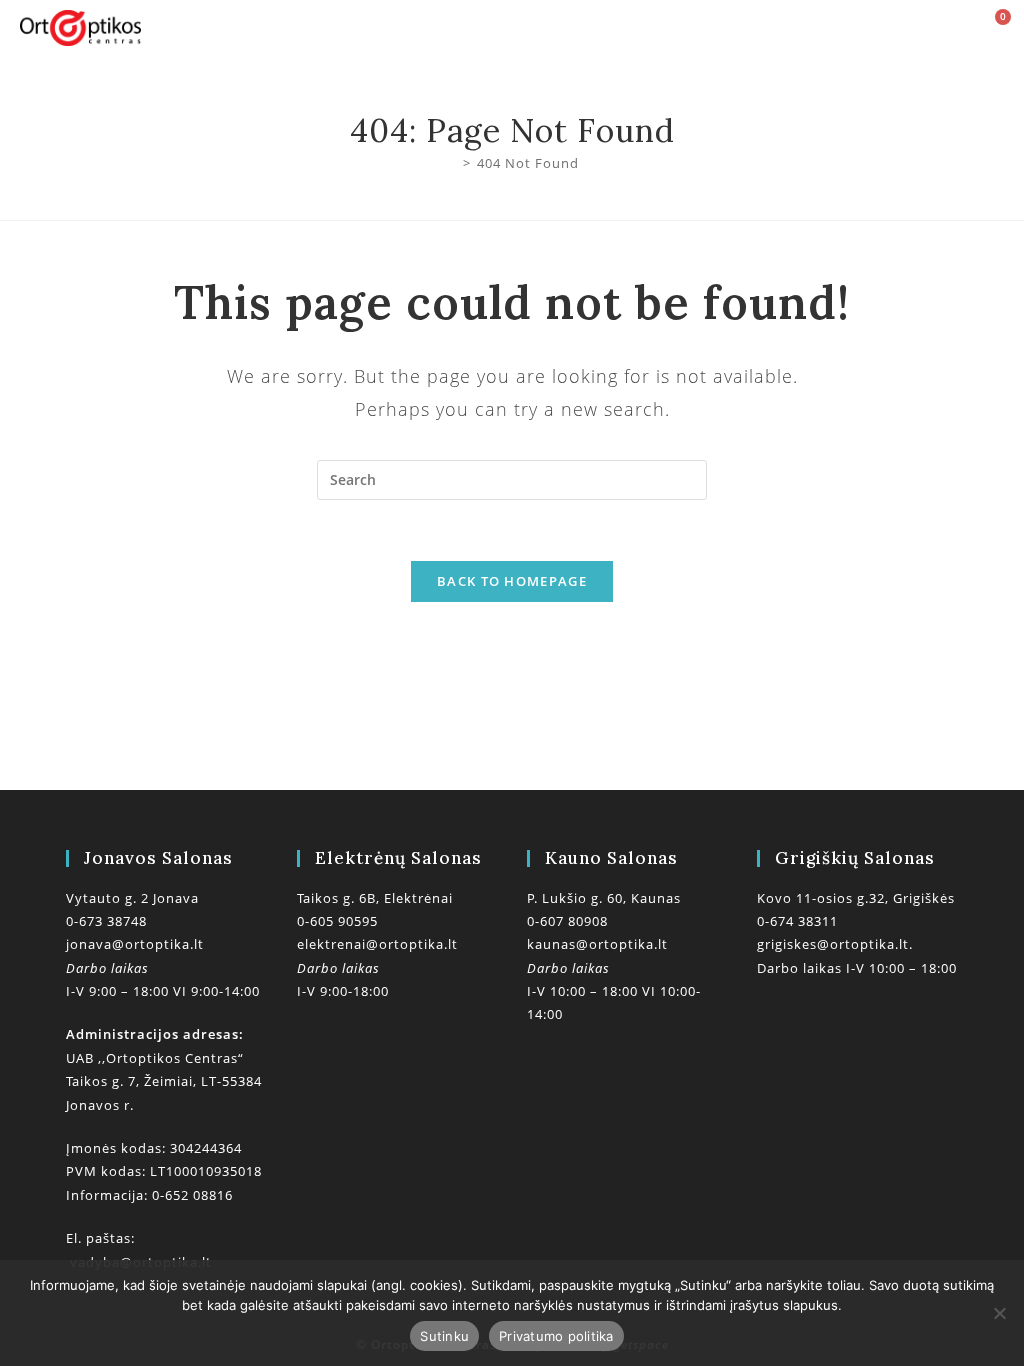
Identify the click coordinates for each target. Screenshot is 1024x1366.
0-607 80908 (567, 921)
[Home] (451, 163)
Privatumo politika (556, 1336)
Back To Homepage (512, 581)
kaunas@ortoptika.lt (597, 944)
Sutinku (444, 1336)
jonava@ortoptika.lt (135, 944)
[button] (563, 27)
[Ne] (999, 1313)
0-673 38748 (106, 921)
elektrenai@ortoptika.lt (377, 944)
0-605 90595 (337, 921)
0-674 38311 (797, 921)
